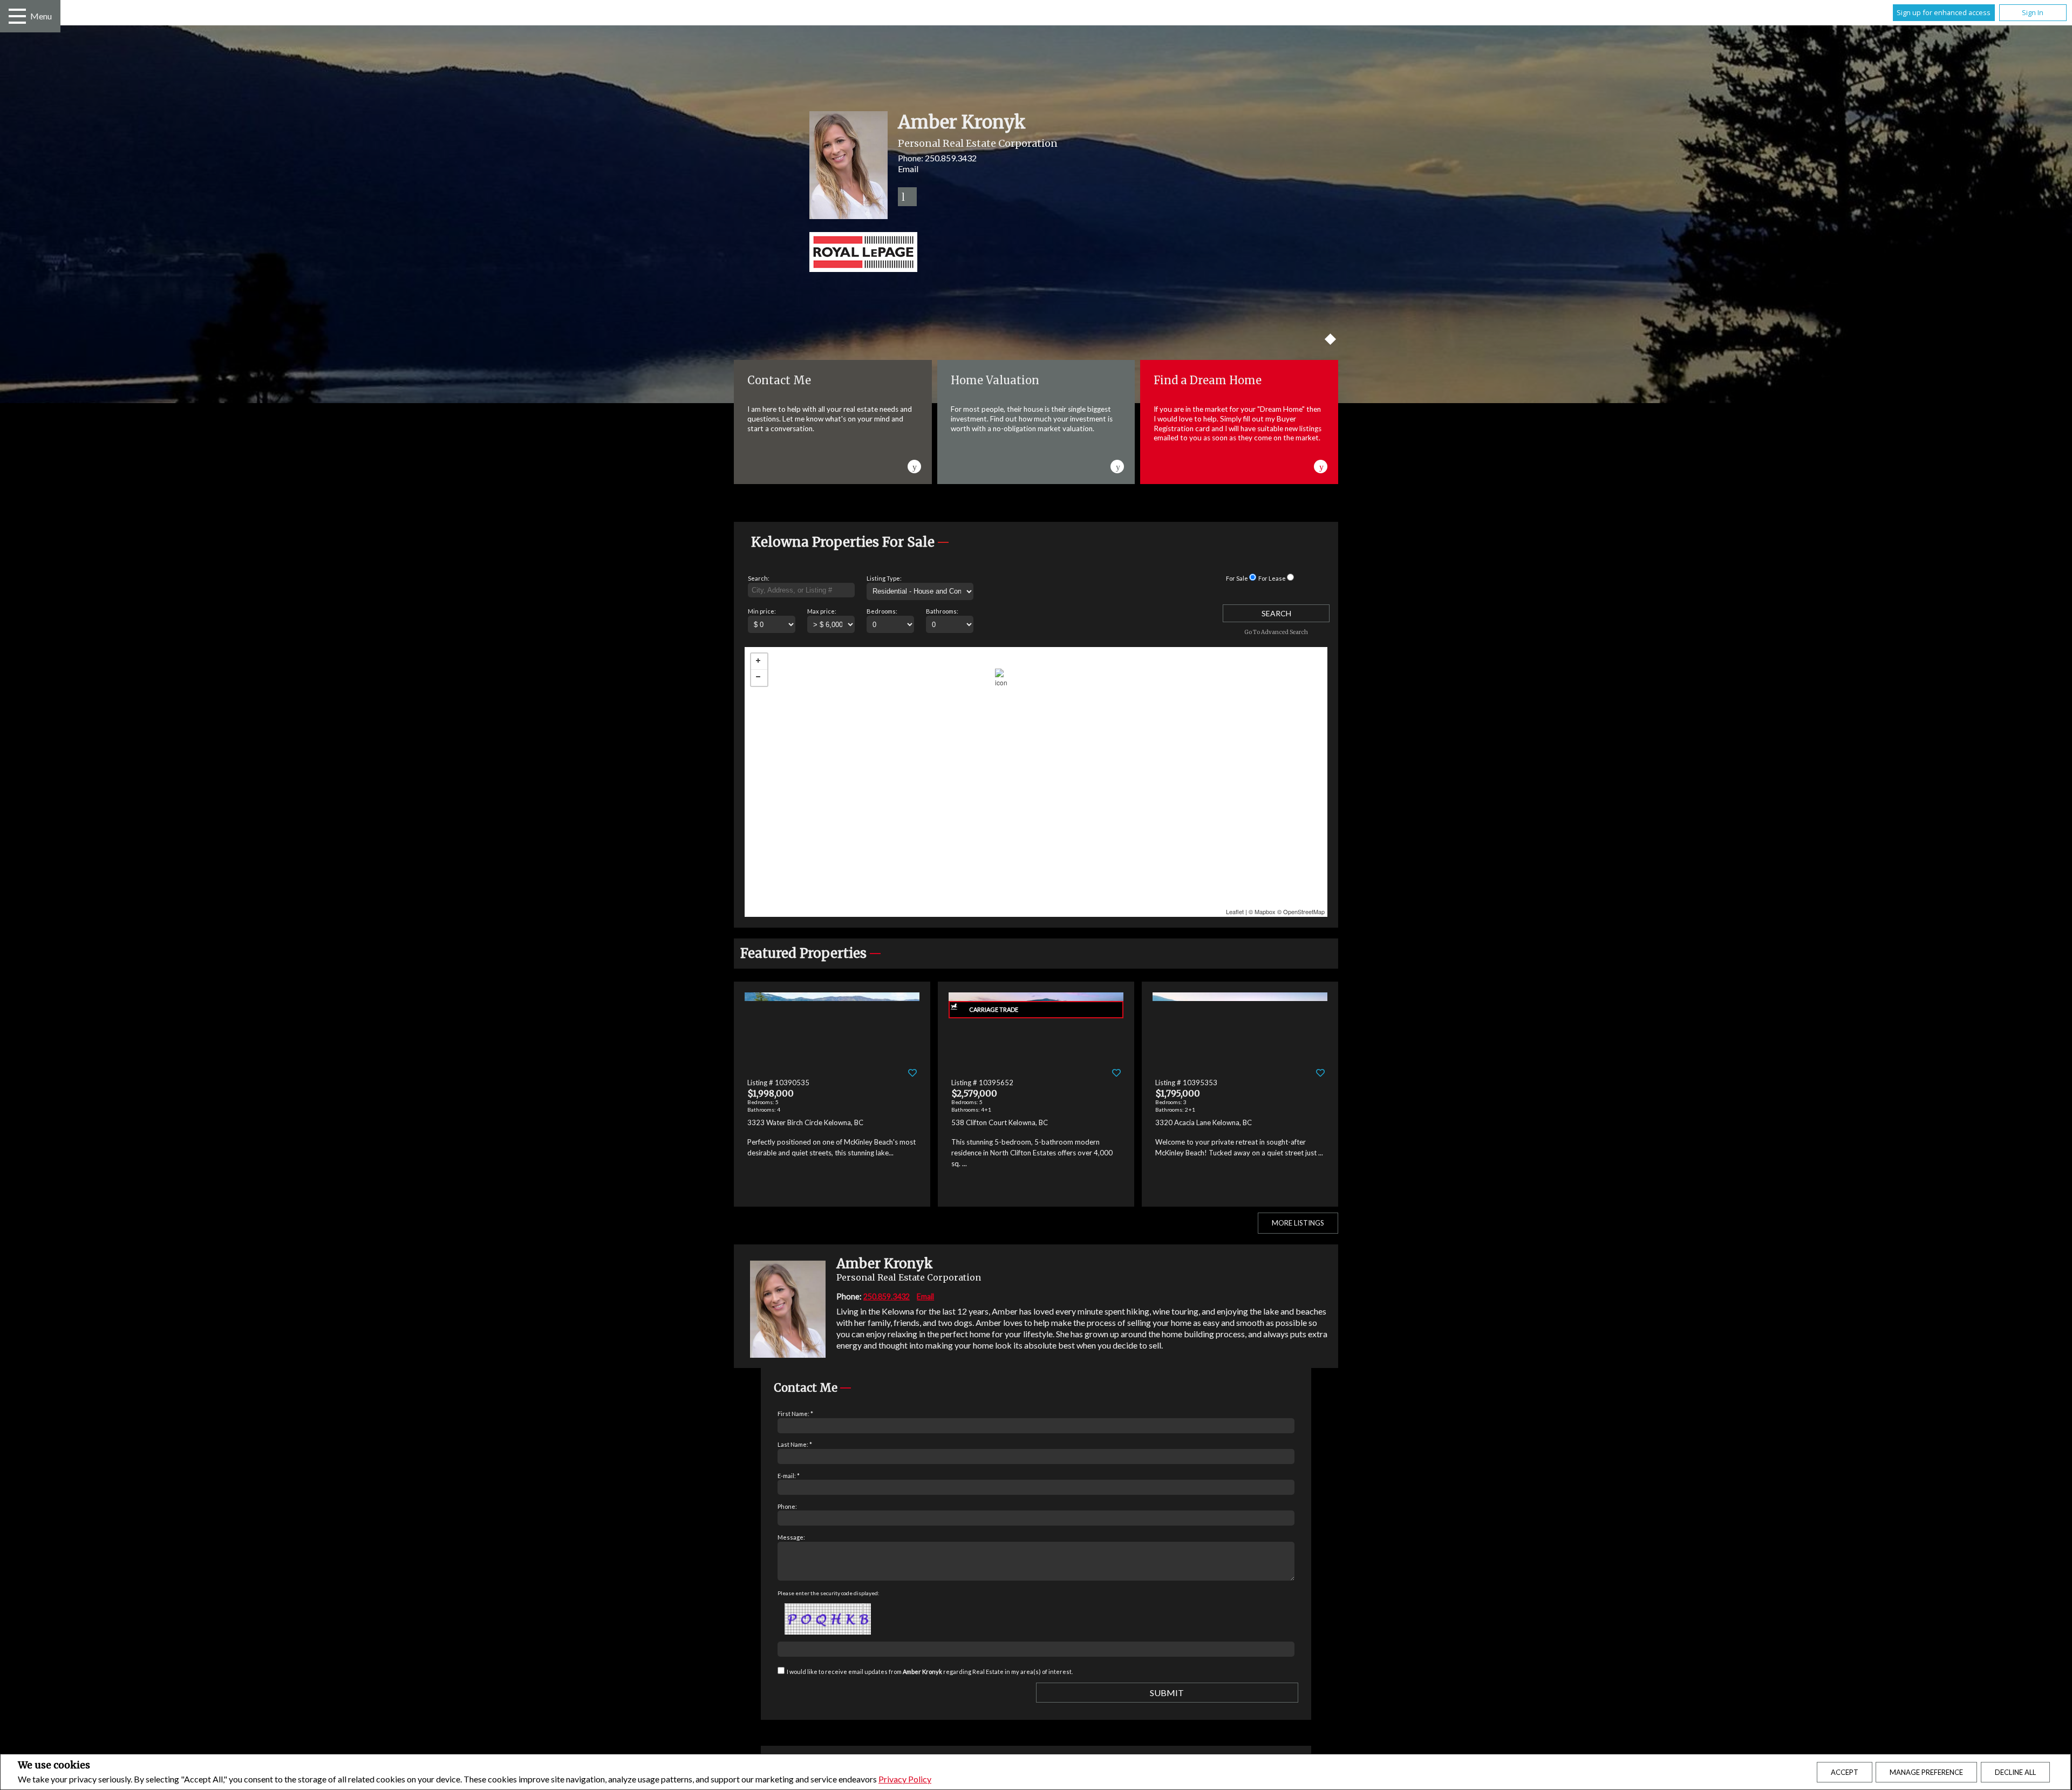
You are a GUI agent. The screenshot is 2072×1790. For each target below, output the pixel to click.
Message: (791, 1537)
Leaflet (1235, 911)
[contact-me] (915, 465)
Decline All (2015, 1772)
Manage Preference (1926, 1772)
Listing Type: (884, 578)
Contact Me (779, 380)
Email (908, 169)
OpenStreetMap (1304, 911)
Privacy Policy (905, 1779)
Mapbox (1265, 911)
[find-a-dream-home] (1321, 465)
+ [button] (759, 662)
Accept (1845, 1772)
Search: (759, 578)
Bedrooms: (882, 611)
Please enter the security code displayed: (829, 1593)
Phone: (787, 1506)
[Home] (1036, 253)
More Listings (1298, 1223)
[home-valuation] (1118, 465)
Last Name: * (795, 1444)
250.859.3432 (951, 158)
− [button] (759, 678)
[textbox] (801, 590)
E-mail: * (789, 1476)
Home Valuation (995, 380)
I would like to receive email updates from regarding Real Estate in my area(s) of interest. (930, 1672)
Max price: (822, 611)
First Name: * (795, 1414)
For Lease (1272, 578)
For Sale (1237, 578)
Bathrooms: (942, 611)
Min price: (762, 611)
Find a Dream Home (1208, 380)
